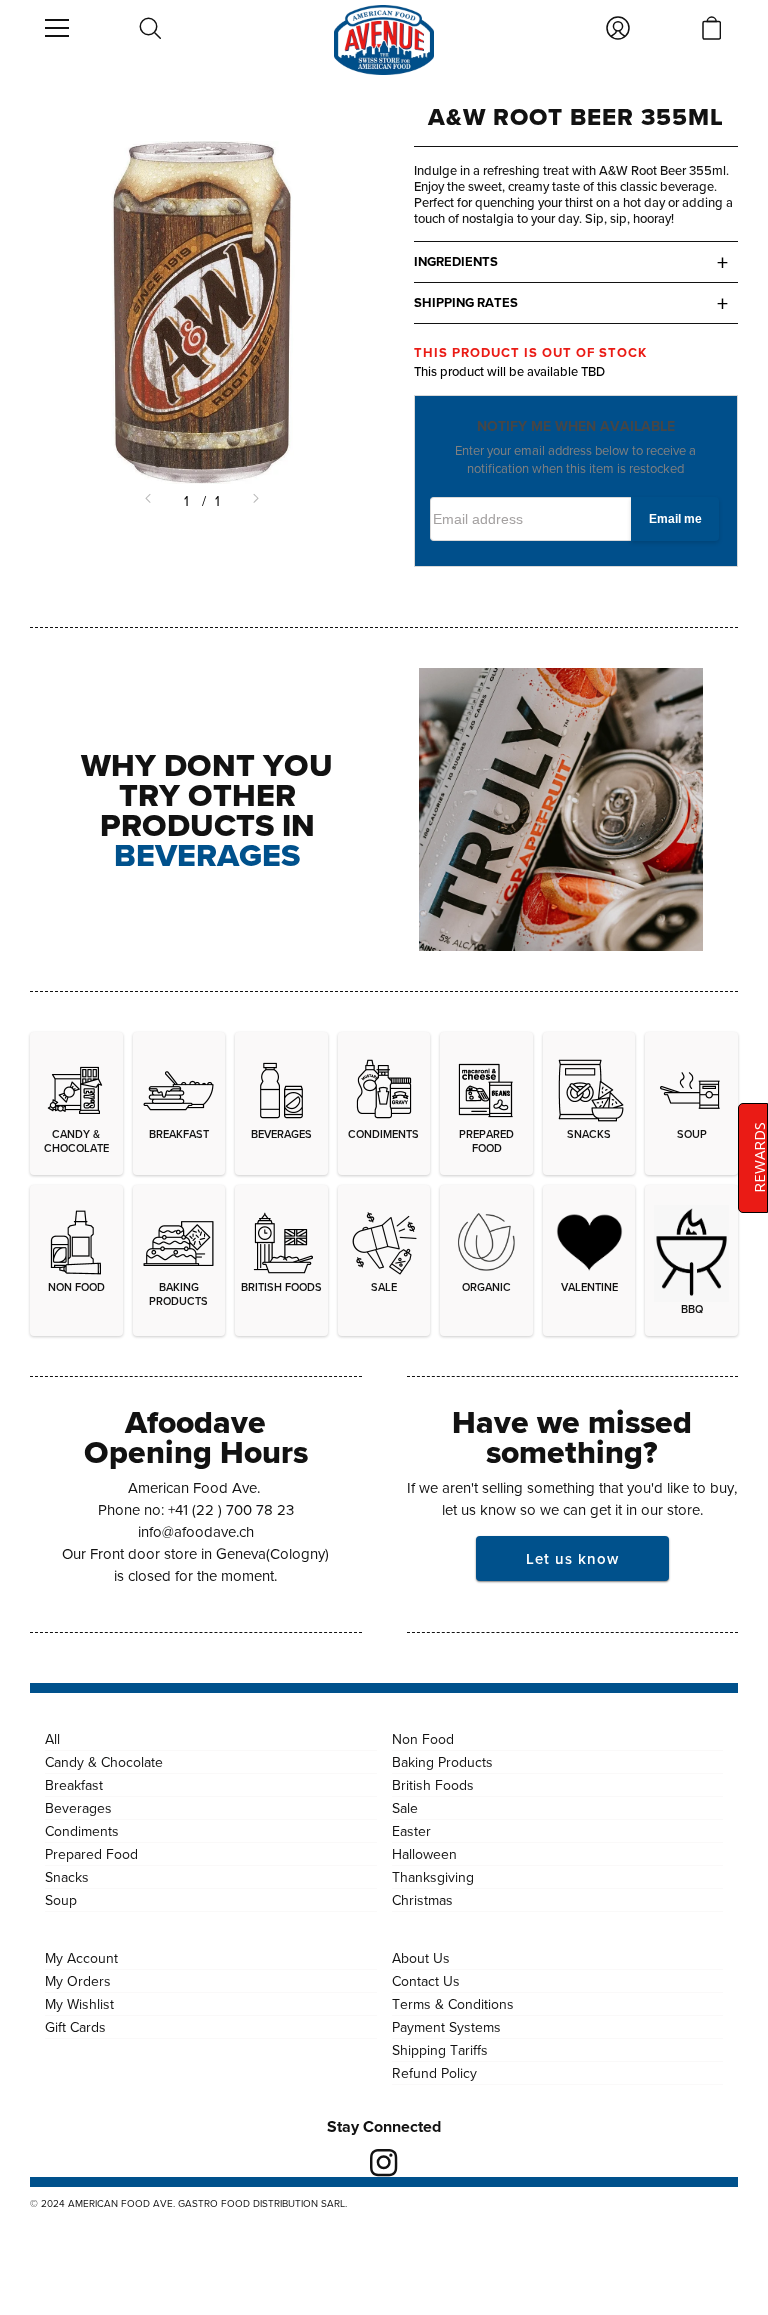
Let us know (572, 1558)
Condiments (82, 1831)
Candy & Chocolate (104, 1762)
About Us (421, 1958)
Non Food (423, 1739)
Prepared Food (91, 1854)
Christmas (422, 1900)
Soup (61, 1900)
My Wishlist (79, 2004)
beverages (207, 854)
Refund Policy (434, 2073)
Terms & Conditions (453, 2004)
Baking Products (442, 1762)
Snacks (67, 1877)
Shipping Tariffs (440, 2050)
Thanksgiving (433, 1877)
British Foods (433, 1785)
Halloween (424, 1854)
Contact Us (426, 1981)
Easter (411, 1831)
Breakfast (74, 1785)
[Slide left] (150, 501)
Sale (405, 1808)
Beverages (78, 1808)
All (52, 1739)
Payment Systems (446, 2027)
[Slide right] (254, 501)
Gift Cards (75, 2027)
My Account (81, 1958)
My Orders (78, 1981)
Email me (675, 519)
